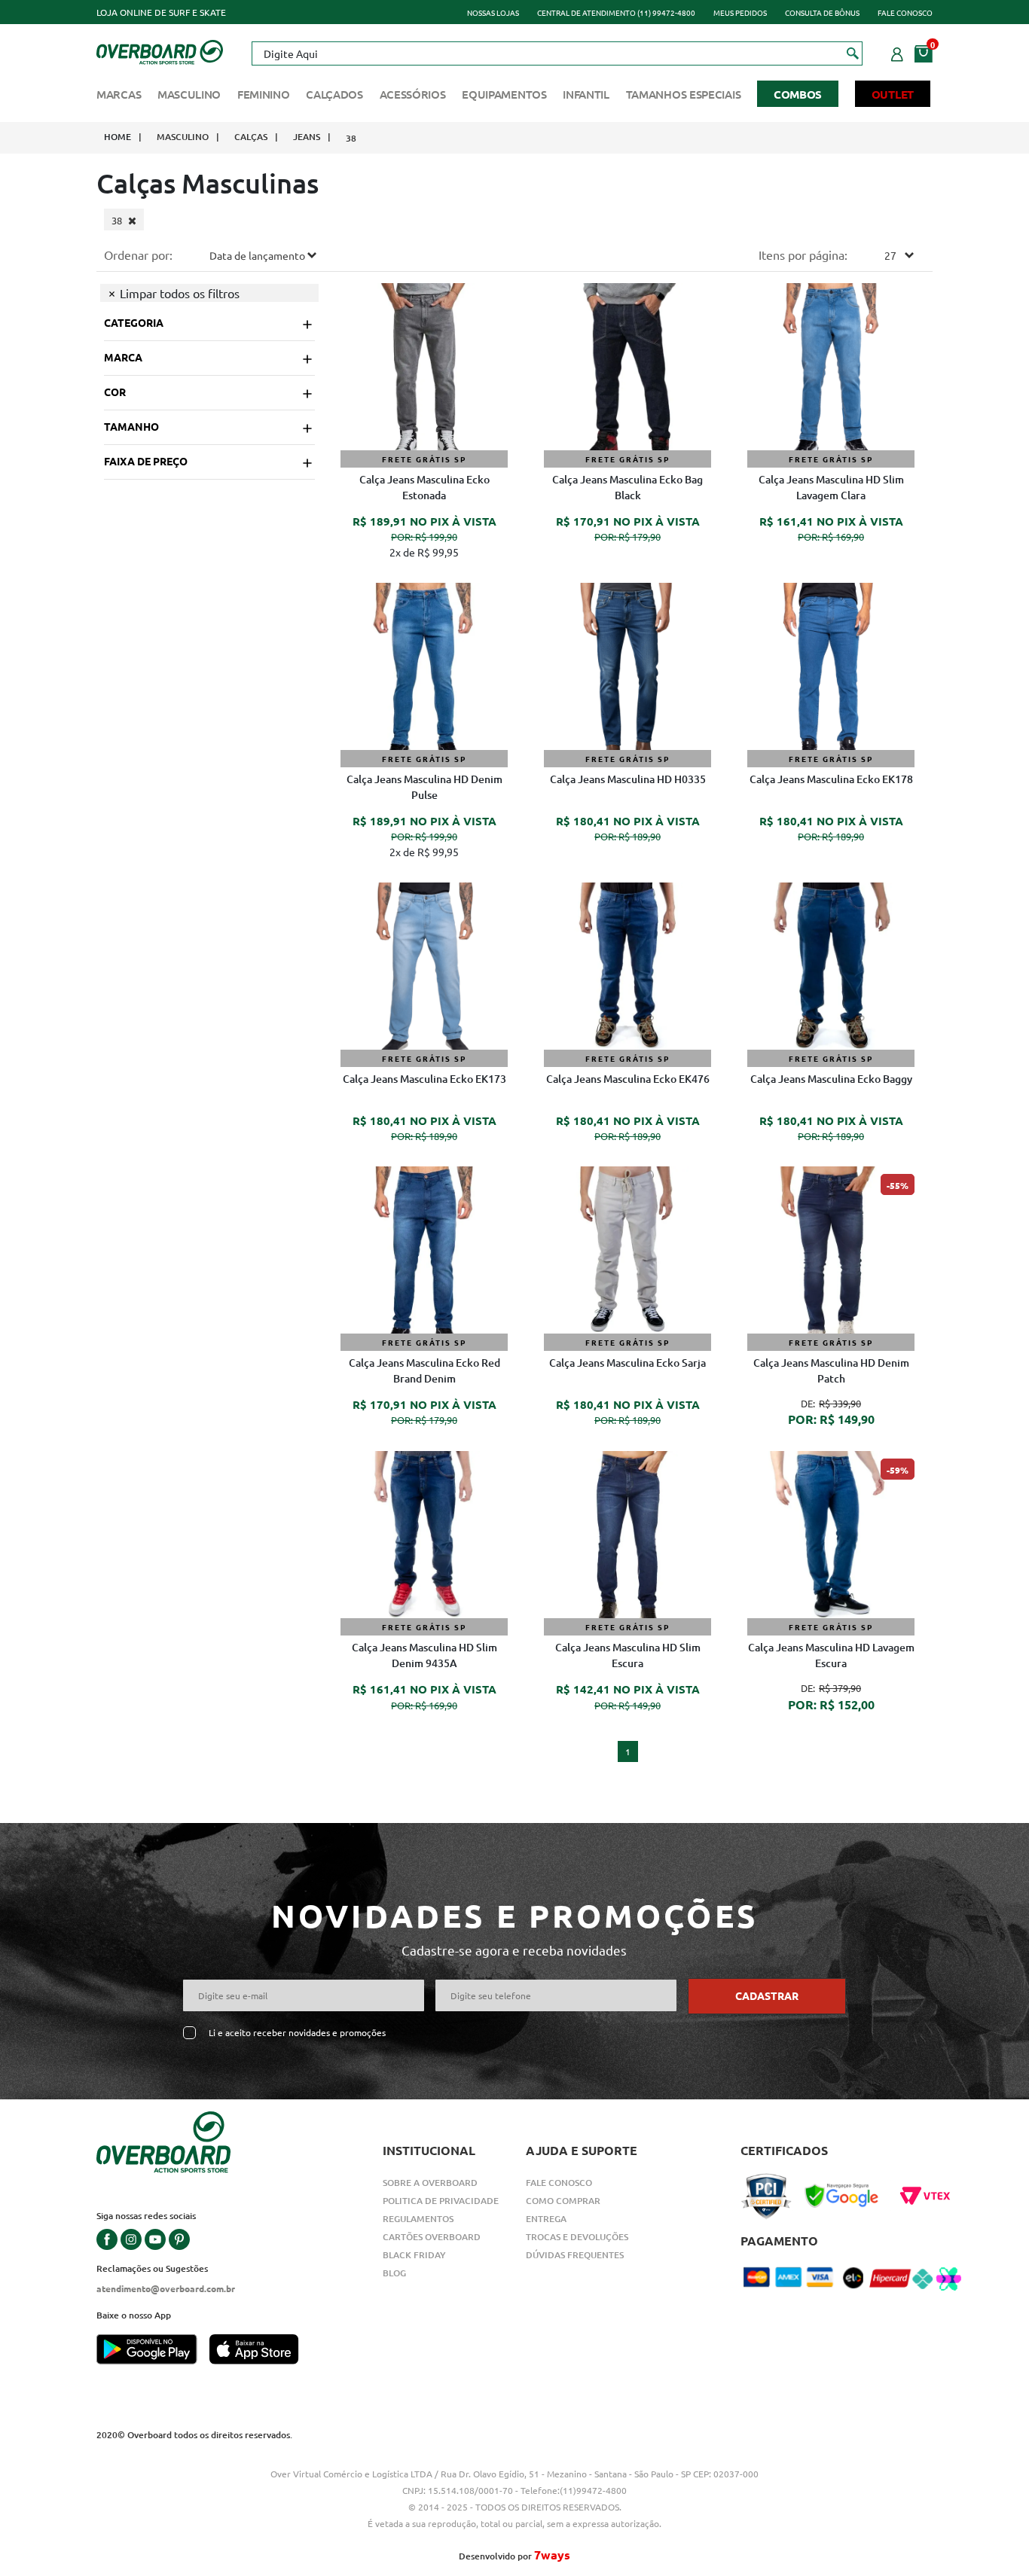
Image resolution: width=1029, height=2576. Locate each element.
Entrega (546, 2219)
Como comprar (563, 2201)
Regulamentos (418, 2219)
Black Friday (414, 2255)
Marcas (119, 94)
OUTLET (893, 94)
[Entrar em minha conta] (897, 52)
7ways (552, 2555)
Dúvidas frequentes (575, 2255)
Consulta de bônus (822, 12)
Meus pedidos (740, 12)
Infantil (586, 94)
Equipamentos (504, 94)
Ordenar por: (138, 255)
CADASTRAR (767, 1995)
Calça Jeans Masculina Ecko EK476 (628, 1079)
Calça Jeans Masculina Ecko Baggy (831, 1079)
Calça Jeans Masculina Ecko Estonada (424, 487)
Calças (251, 137)
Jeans (307, 137)
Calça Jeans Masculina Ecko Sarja (627, 1363)
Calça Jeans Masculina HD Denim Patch (831, 1370)
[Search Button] (853, 53)
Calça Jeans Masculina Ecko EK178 (831, 779)
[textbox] (557, 53)
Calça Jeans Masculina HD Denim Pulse (424, 787)
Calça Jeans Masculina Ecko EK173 (424, 1079)
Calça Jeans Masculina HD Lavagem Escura (831, 1655)
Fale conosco (905, 12)
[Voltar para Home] (160, 50)
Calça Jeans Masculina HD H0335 (628, 779)
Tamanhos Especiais (684, 94)
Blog (394, 2273)
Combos (798, 94)
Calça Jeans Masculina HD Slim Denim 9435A (424, 1655)
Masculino (189, 94)
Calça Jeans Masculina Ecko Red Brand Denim (424, 1370)
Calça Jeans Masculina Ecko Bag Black (627, 487)
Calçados (334, 94)
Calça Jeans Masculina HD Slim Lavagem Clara (831, 487)
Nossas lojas (493, 12)
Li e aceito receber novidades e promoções (297, 2033)
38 (351, 138)
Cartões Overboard (432, 2237)
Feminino (264, 94)
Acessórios (413, 94)
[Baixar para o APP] (153, 2351)
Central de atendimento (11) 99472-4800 (616, 12)
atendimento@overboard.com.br (166, 2288)
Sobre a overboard (430, 2183)
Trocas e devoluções (577, 2237)
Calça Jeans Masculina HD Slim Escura (628, 1655)
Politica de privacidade (441, 2201)
